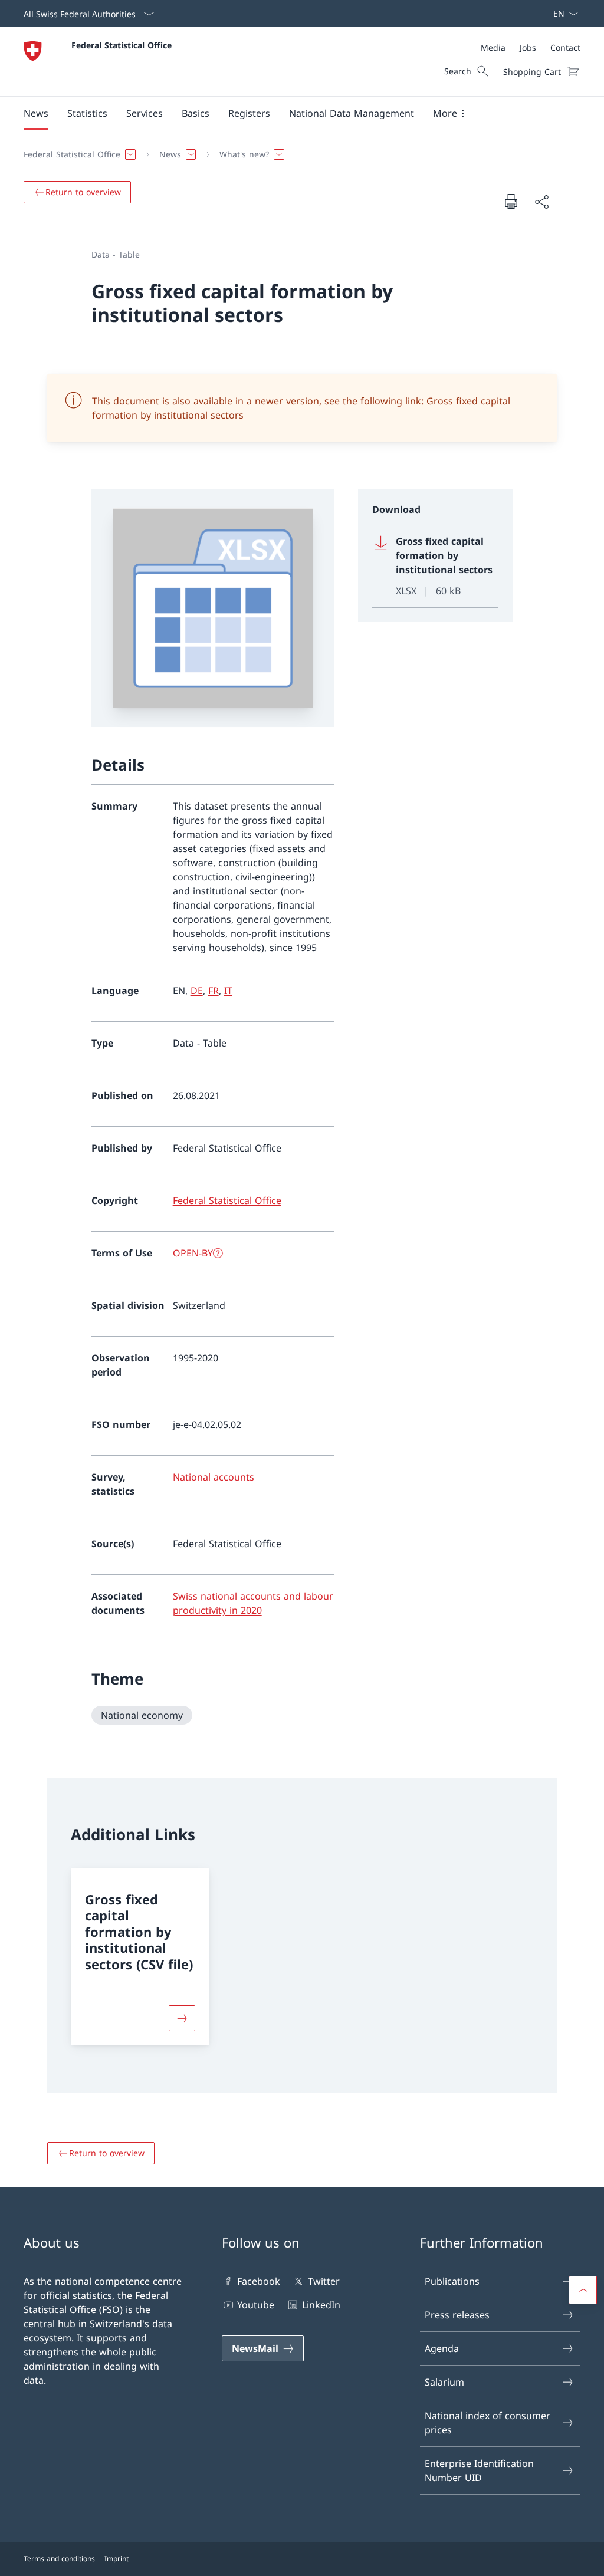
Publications (452, 2281)
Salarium (444, 2382)
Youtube (256, 2305)
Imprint (116, 2559)
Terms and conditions (59, 2559)
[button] (36, 113)
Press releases (457, 2315)
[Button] (182, 2018)
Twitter (324, 2281)
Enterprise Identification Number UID (479, 2470)
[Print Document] (511, 201)
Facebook (259, 2281)
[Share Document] (541, 202)
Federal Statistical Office (122, 45)
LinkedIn (321, 2305)
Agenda (442, 2348)
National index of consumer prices (488, 2423)
